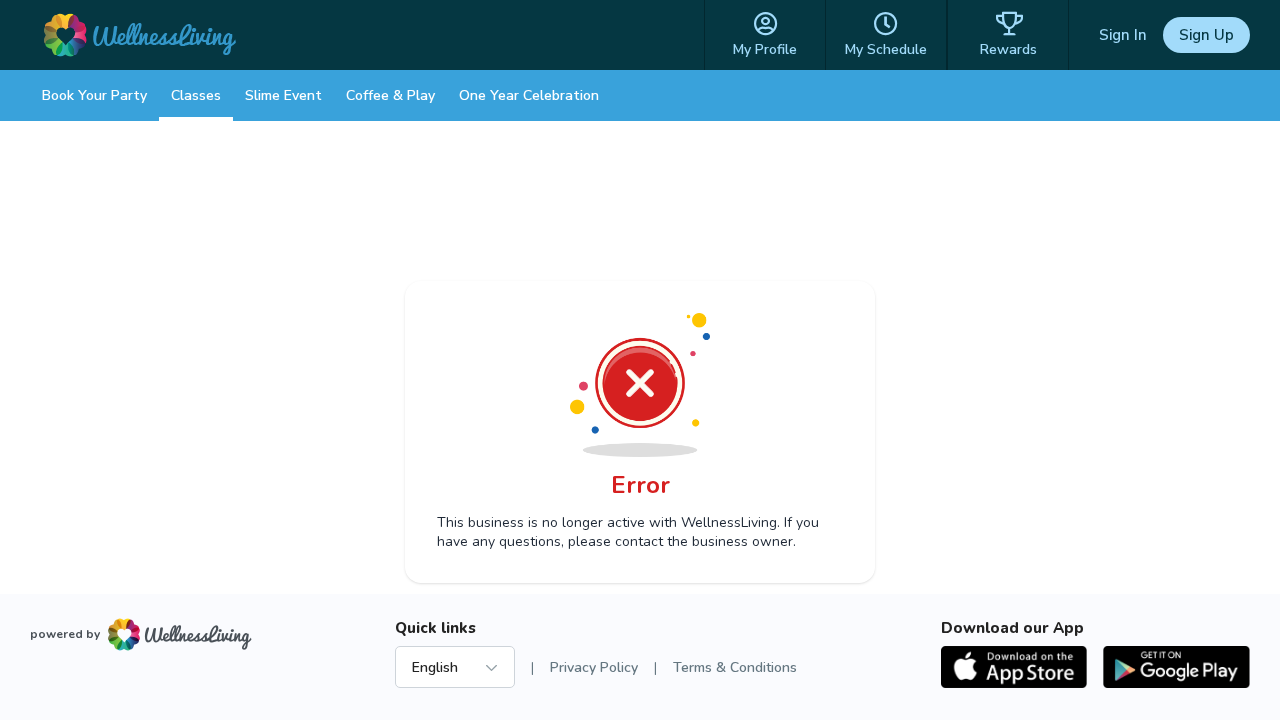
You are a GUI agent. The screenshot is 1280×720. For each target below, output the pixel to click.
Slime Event (283, 95)
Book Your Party (94, 95)
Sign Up (1206, 35)
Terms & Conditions (735, 667)
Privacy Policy (594, 667)
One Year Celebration (529, 95)
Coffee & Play (390, 95)
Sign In (1123, 35)
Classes (196, 95)
